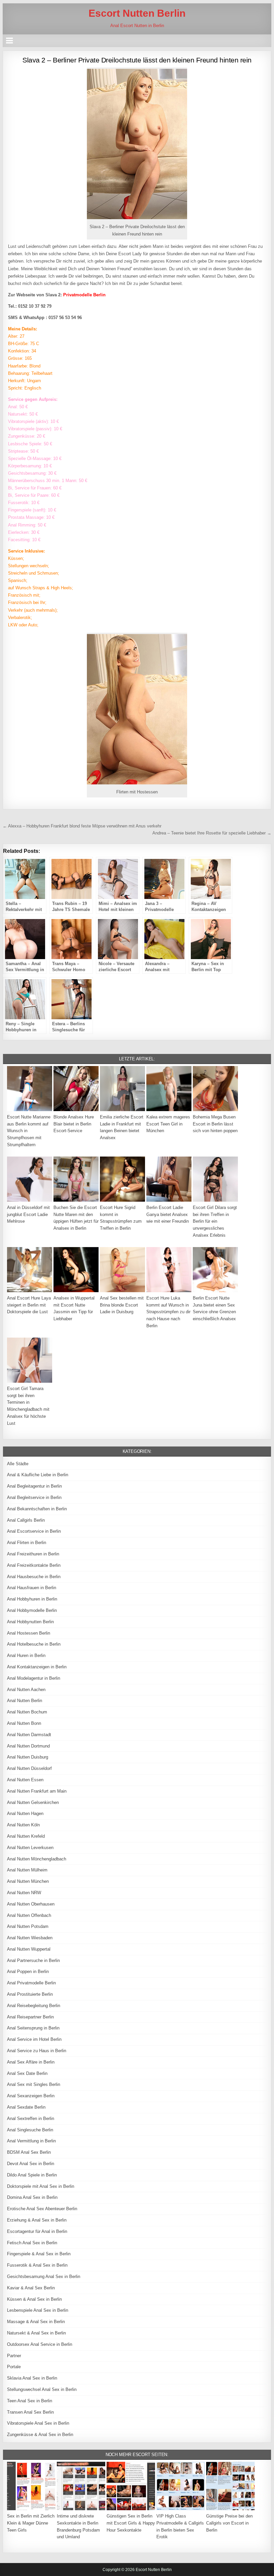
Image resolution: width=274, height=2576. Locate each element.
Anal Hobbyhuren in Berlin (32, 1599)
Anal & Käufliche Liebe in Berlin (38, 1475)
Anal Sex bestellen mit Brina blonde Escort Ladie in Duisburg (122, 1305)
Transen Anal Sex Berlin (30, 2412)
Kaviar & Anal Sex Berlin (31, 2288)
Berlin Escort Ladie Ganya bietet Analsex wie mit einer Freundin (168, 1215)
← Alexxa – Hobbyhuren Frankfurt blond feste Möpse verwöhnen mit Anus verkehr (82, 826)
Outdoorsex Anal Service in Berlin (40, 2344)
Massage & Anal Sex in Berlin (36, 2322)
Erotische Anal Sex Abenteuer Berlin (42, 2209)
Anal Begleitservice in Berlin (34, 1497)
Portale (14, 2367)
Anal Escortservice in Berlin (34, 1531)
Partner (14, 2356)
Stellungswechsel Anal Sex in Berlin (42, 2389)
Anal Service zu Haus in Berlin (37, 2051)
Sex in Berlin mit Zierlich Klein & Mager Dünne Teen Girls (31, 2523)
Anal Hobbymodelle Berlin (32, 1610)
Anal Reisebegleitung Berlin (34, 2006)
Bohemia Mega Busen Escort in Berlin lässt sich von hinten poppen (215, 1124)
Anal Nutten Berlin (25, 1701)
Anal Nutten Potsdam (28, 1926)
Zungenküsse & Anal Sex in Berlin (40, 2435)
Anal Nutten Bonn (24, 1723)
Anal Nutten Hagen (25, 1813)
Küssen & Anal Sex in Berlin (34, 2299)
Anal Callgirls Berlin (26, 1520)
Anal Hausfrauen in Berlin (32, 1588)
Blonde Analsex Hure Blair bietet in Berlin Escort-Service (74, 1124)
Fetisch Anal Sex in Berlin (32, 2243)
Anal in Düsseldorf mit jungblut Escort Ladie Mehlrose (28, 1215)
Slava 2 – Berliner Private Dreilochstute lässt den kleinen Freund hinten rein (137, 60)
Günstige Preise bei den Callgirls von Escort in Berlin (229, 2523)
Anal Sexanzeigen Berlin (31, 2096)
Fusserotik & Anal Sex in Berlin (37, 2265)
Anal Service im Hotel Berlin (34, 2039)
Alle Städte (18, 1464)
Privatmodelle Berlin (84, 295)
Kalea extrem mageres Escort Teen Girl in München (168, 1124)
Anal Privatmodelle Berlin (31, 1983)
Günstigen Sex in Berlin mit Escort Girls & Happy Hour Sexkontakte (131, 2523)
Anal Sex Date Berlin (27, 2073)
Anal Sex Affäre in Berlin (31, 2062)
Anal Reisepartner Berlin (30, 2017)
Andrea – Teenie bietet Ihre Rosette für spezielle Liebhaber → (212, 833)
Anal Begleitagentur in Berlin (34, 1486)
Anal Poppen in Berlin (28, 1972)
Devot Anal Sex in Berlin (31, 2164)
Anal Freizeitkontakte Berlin (34, 1565)
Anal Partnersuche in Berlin (33, 1960)
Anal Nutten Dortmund (28, 1746)
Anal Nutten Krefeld (26, 1836)
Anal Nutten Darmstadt (29, 1735)
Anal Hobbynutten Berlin (30, 1622)
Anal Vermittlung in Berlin (31, 2141)
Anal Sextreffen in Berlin (31, 2118)
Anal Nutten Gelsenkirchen (33, 1802)
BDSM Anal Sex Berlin (29, 2152)
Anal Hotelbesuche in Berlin (34, 1644)
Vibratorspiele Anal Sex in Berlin (38, 2423)
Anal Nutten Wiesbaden (30, 1938)
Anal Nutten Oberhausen (31, 1904)
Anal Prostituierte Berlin (30, 1994)
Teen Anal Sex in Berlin (30, 2401)
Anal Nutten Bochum (27, 1712)
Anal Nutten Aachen (26, 1690)
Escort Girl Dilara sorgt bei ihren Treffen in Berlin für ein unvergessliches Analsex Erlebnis (215, 1221)
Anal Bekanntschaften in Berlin (37, 1509)
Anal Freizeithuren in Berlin (33, 1554)
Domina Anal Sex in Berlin (32, 2197)
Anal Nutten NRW (24, 1893)
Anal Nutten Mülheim (27, 1870)
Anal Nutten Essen (25, 1780)
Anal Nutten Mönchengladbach (37, 1859)
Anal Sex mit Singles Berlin (34, 2084)
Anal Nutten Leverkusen (30, 1848)
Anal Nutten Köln (23, 1825)
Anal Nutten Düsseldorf (29, 1768)
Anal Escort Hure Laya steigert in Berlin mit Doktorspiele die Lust (29, 1305)
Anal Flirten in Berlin (27, 1543)
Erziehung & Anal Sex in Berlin (37, 2220)
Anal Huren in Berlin (26, 1655)
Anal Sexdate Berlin (26, 2107)
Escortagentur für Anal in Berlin (37, 2231)
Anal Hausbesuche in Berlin (34, 1577)
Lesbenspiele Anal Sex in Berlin (38, 2310)
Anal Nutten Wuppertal (29, 1949)
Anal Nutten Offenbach (29, 1915)
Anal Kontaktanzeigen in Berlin (37, 1667)
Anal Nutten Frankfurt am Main (37, 1791)
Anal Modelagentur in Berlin (34, 1678)
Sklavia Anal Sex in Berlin (32, 2378)
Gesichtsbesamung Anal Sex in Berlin (44, 2277)
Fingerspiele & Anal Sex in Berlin (39, 2254)
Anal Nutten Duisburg (28, 1757)
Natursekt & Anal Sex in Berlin (36, 2333)
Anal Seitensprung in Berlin (33, 2028)
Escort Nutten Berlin (137, 13)
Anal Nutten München (28, 1881)
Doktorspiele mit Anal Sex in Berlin (41, 2186)
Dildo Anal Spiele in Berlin (32, 2175)
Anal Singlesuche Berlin (30, 2130)
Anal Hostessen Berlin (29, 1633)
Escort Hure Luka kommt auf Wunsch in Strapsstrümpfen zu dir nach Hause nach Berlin (168, 1312)
